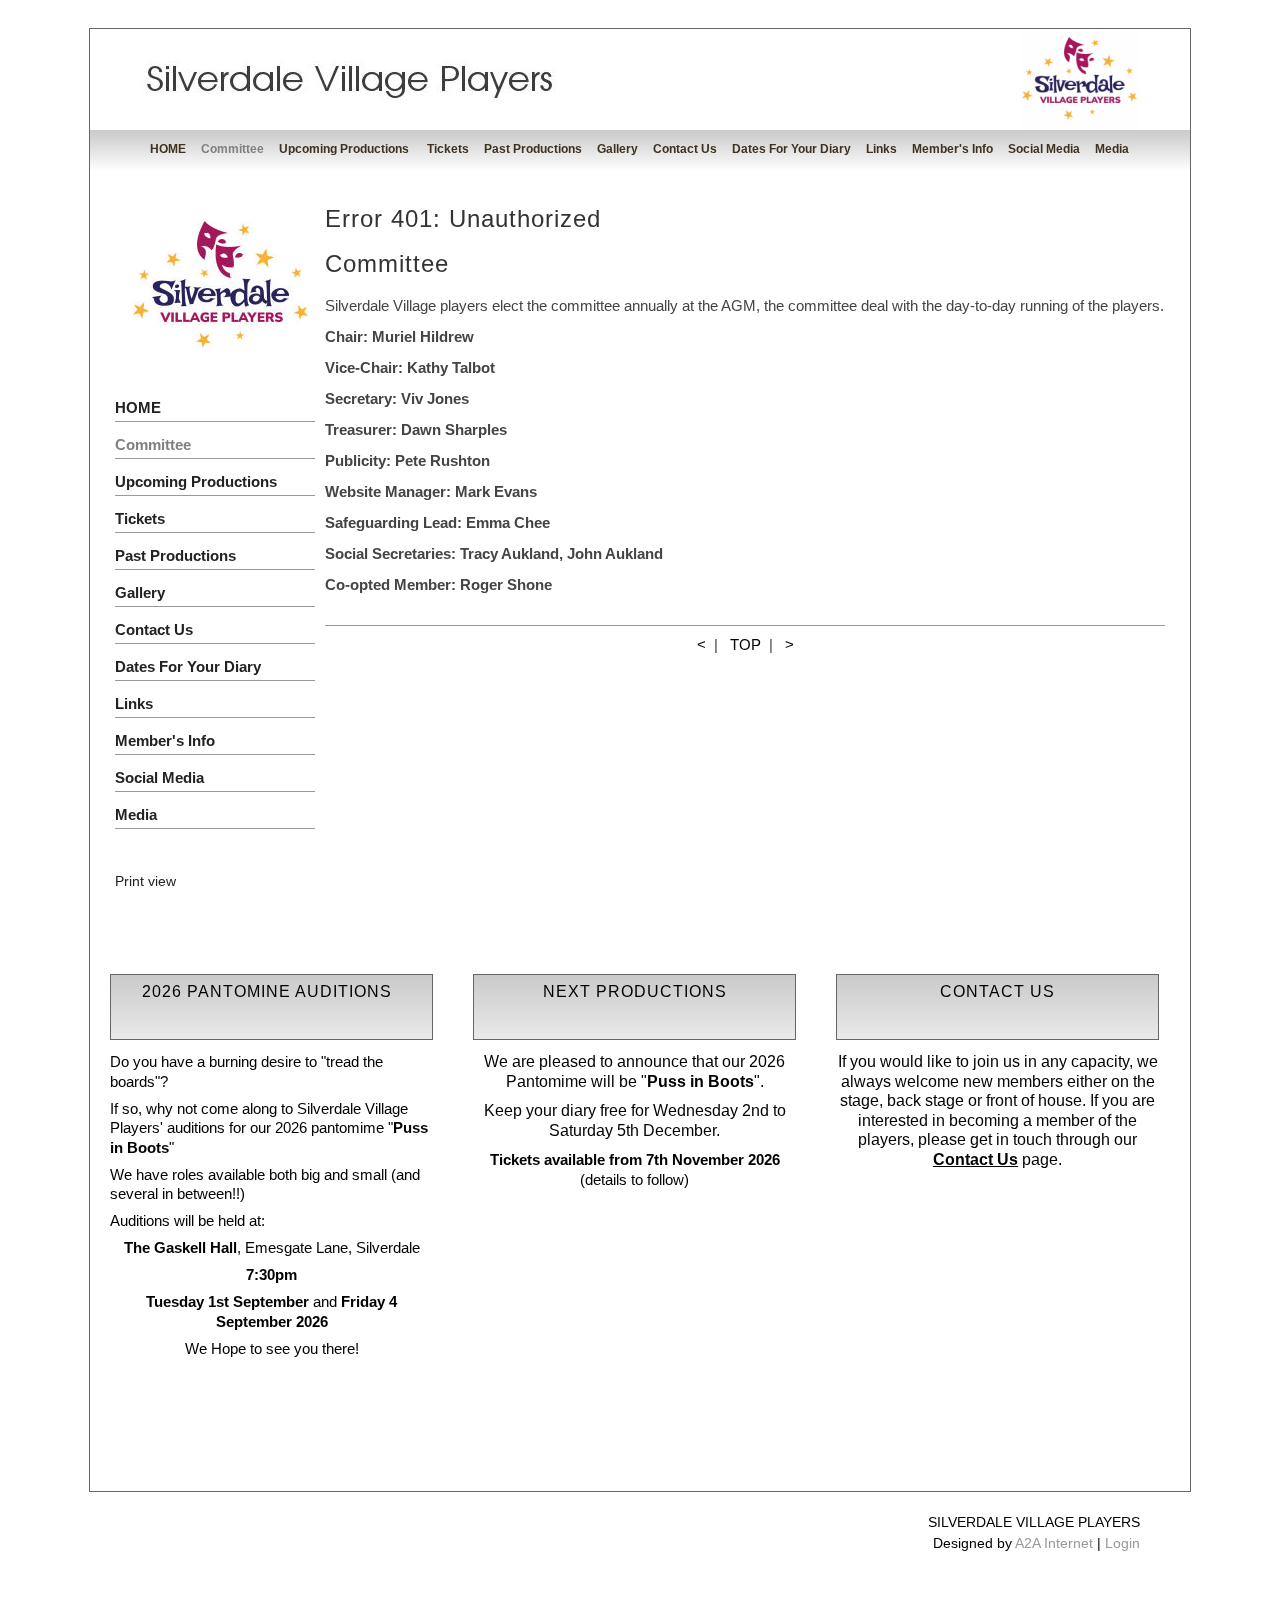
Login (1122, 1543)
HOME (168, 149)
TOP (745, 644)
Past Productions (533, 149)
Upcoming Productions (345, 149)
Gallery (617, 149)
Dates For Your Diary (791, 149)
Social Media (1044, 149)
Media (1112, 149)
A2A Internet (1054, 1543)
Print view (145, 881)
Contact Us (685, 149)
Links (881, 149)
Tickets (448, 149)
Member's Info (952, 149)
